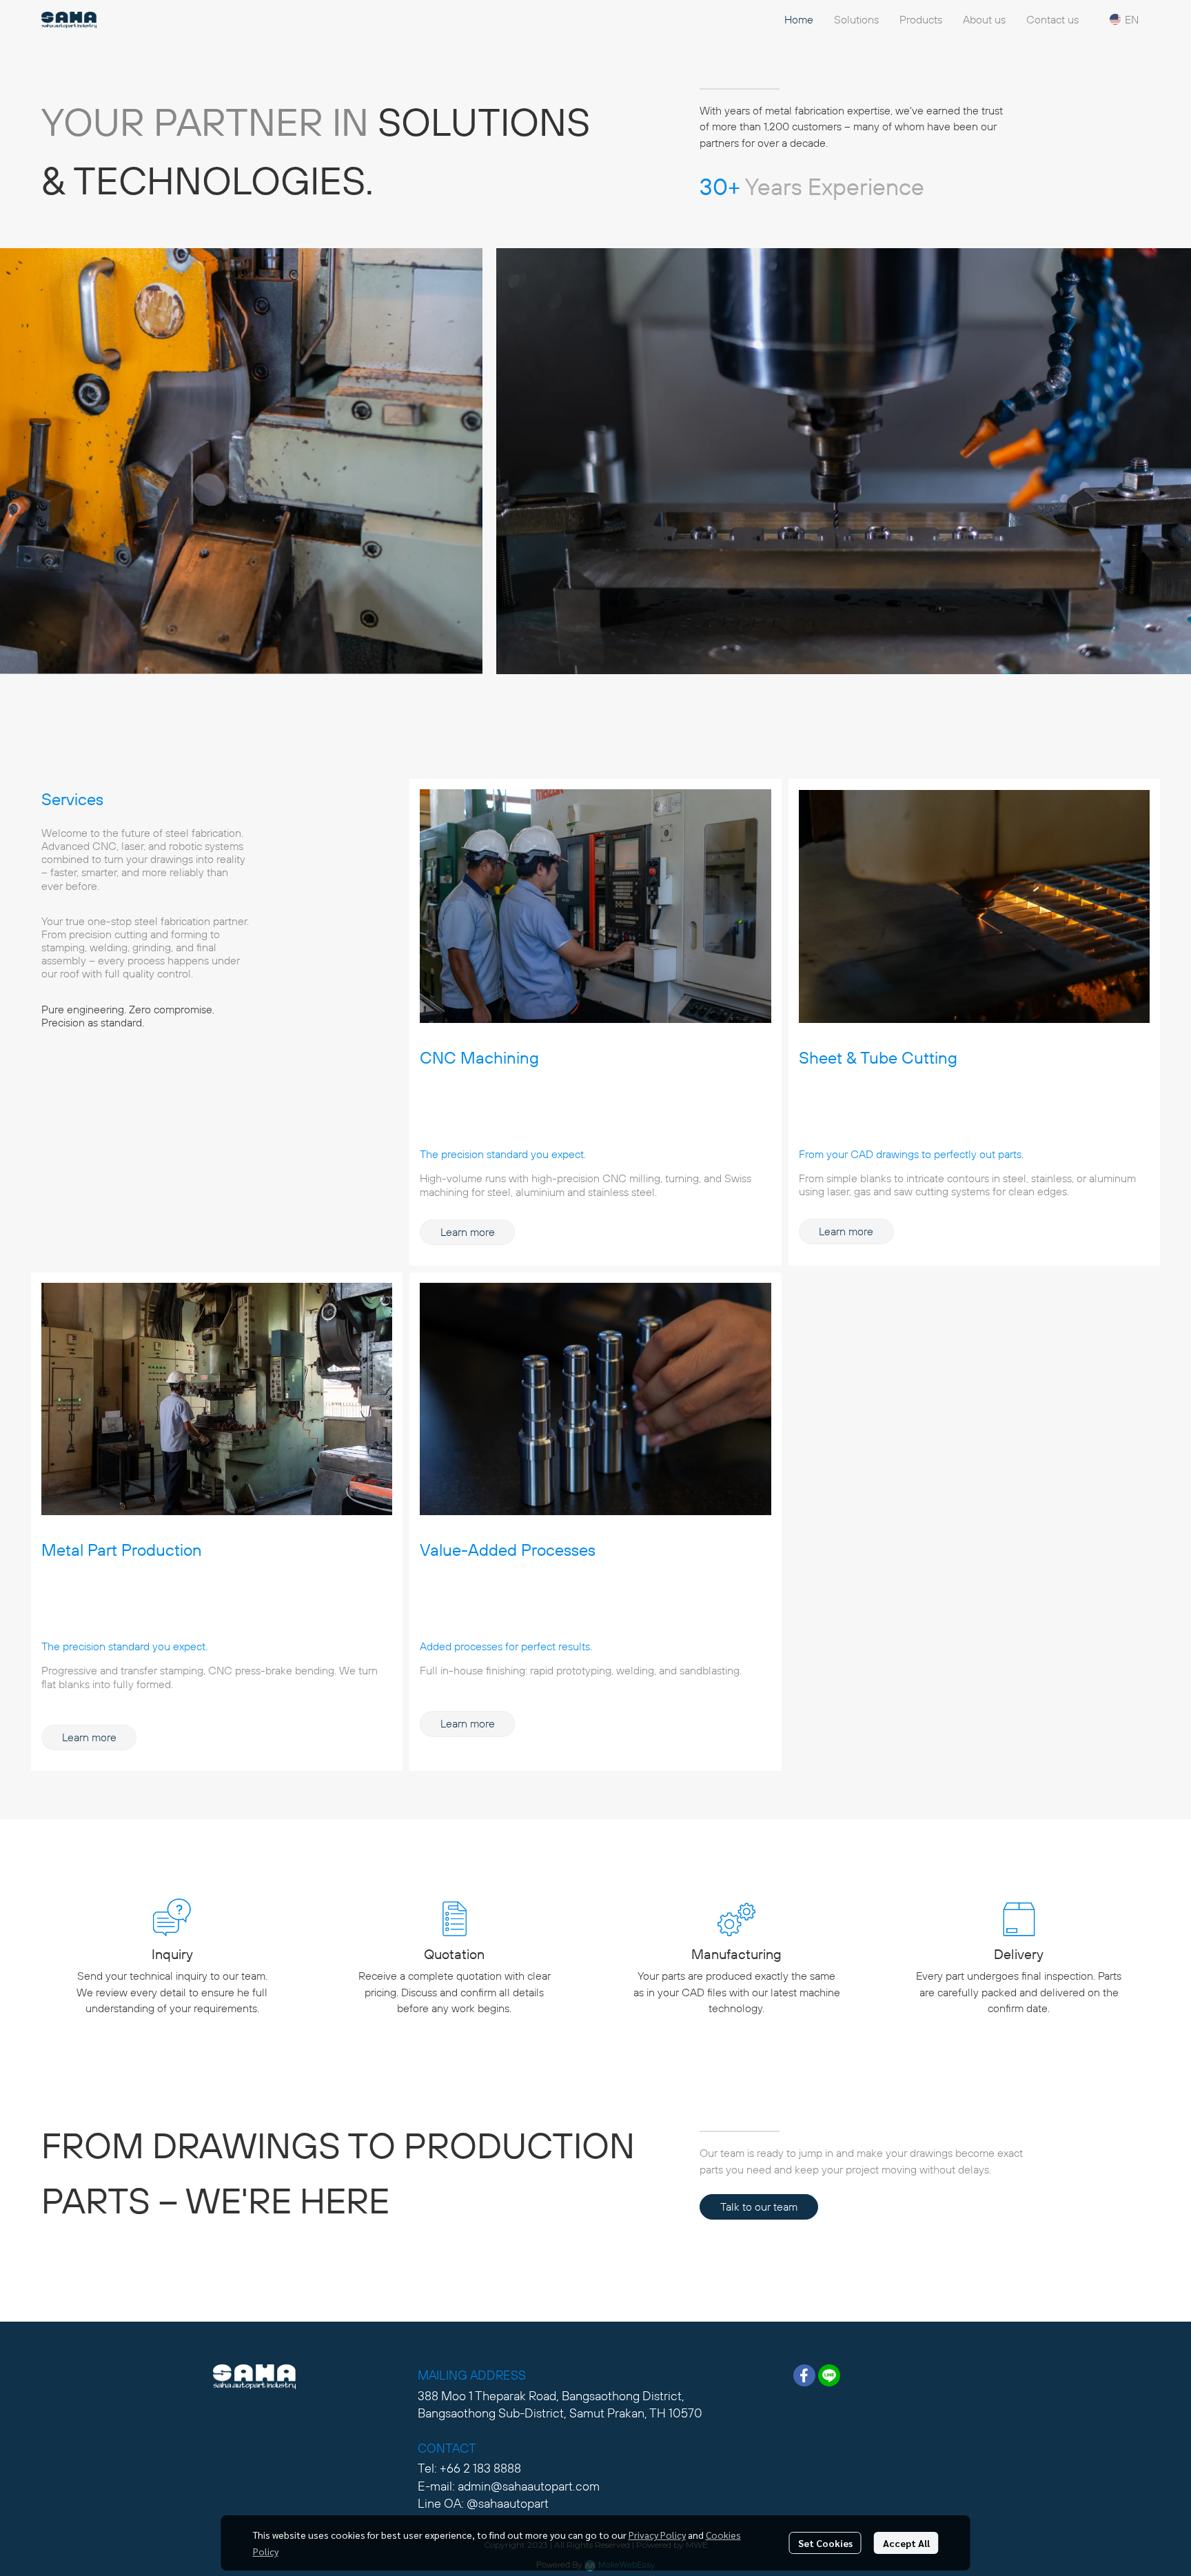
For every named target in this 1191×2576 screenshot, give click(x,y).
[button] (1124, 19)
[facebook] (804, 2375)
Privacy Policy (657, 2535)
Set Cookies (825, 2543)
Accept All (906, 2543)
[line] (829, 2375)
